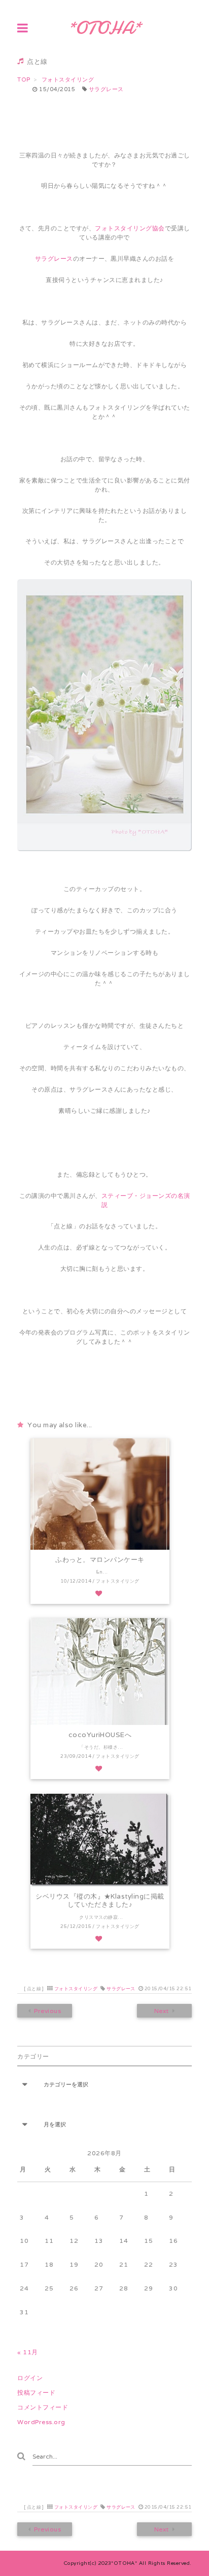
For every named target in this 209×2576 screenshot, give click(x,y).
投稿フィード (36, 2392)
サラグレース (106, 89)
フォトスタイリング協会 (130, 228)
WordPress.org (41, 2422)
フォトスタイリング (76, 1989)
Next (161, 2011)
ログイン (30, 2378)
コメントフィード (43, 2407)
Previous (48, 2011)
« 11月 (27, 2352)
